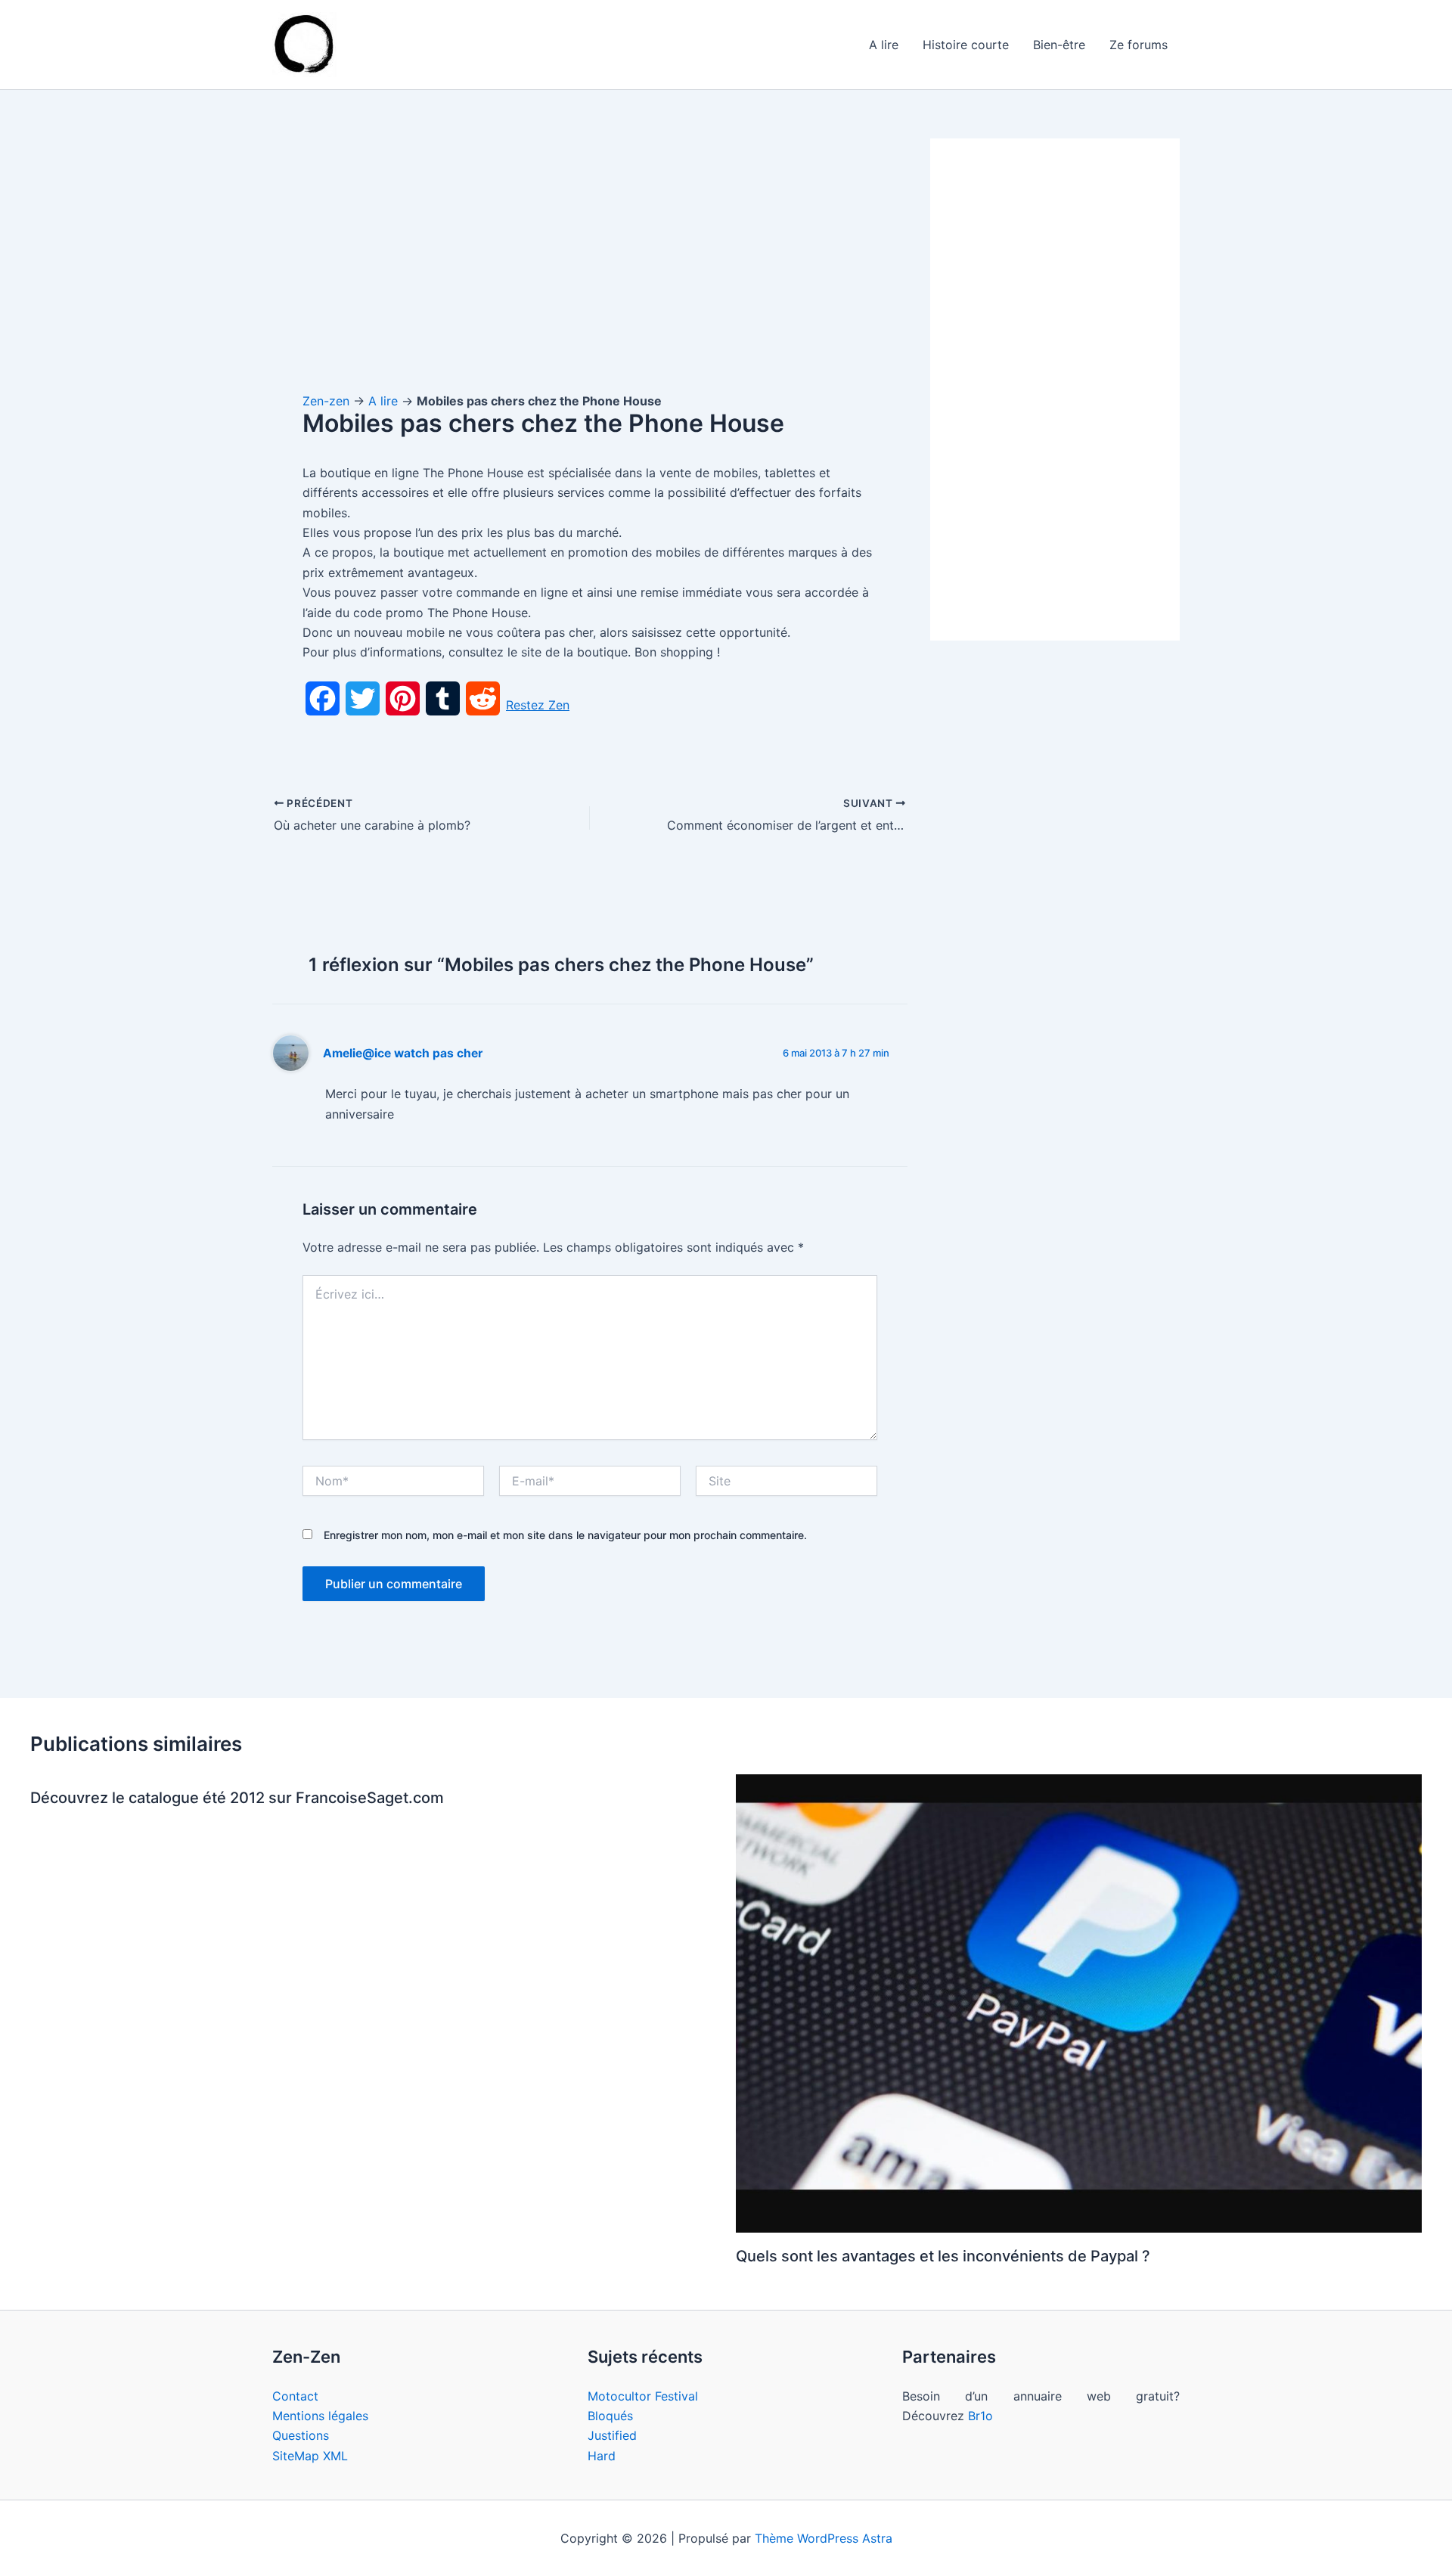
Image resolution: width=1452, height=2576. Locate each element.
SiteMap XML (310, 2456)
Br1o (980, 2416)
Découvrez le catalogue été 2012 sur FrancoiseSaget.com (237, 1798)
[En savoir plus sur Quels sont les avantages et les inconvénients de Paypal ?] (1079, 2002)
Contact (295, 2396)
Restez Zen (538, 705)
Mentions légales (320, 2416)
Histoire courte (966, 45)
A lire (884, 45)
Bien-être (1059, 45)
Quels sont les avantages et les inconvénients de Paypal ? (943, 2256)
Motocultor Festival (643, 2396)
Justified (612, 2435)
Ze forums (1139, 45)
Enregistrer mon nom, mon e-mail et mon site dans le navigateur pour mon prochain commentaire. (565, 1535)
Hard (602, 2456)
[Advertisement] (590, 250)
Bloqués (610, 2416)
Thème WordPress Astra (824, 2538)
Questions (301, 2435)
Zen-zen (326, 401)
